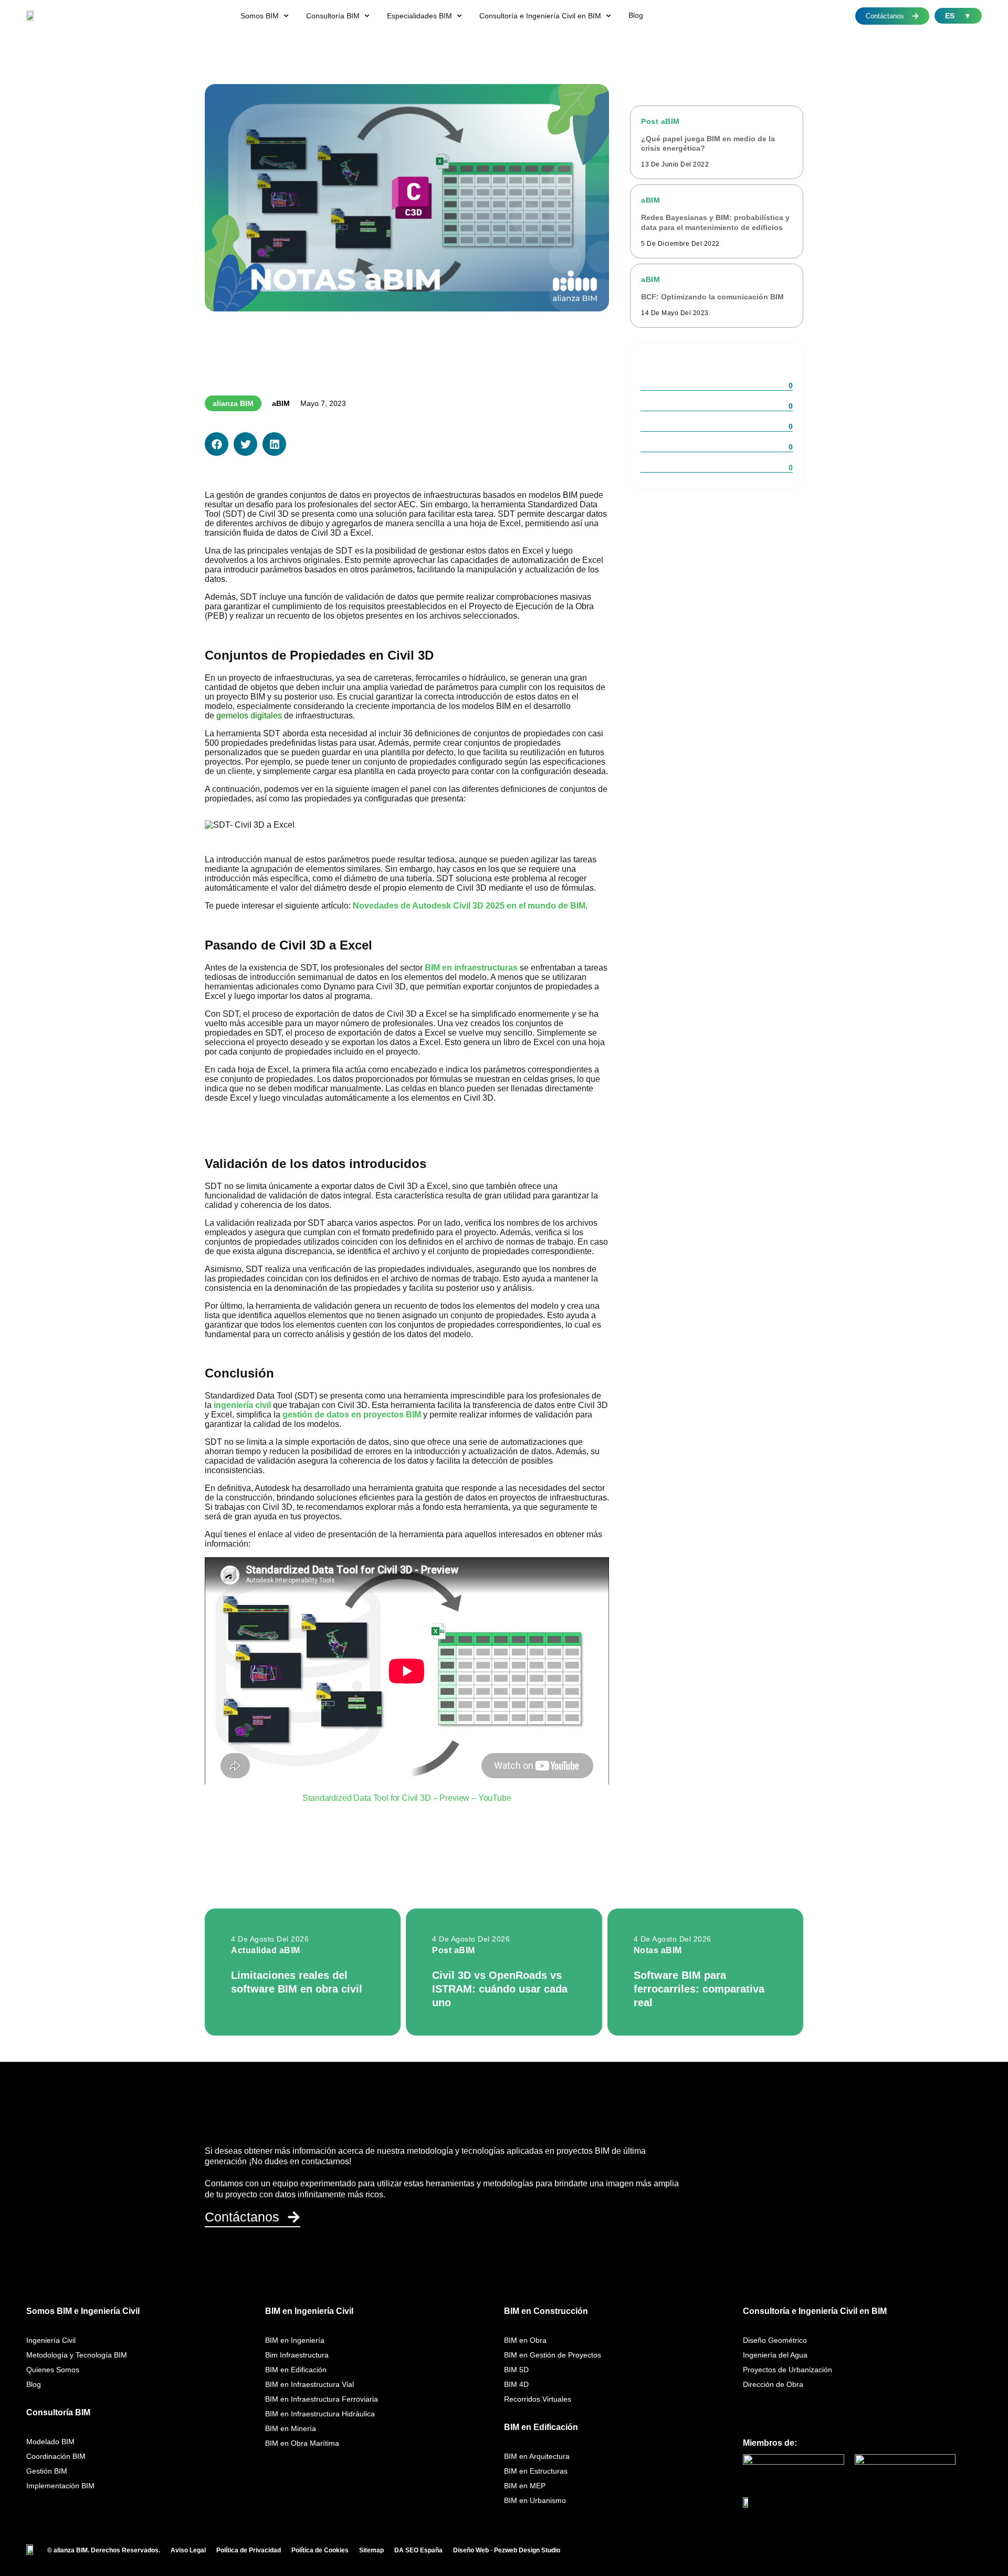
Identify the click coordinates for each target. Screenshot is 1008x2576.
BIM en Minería (291, 2428)
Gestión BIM (47, 2471)
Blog (34, 2384)
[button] (266, 16)
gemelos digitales (249, 716)
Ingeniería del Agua (775, 2355)
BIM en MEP (525, 2486)
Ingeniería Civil (51, 2340)
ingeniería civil (242, 1405)
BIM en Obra (525, 2340)
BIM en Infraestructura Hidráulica (320, 2414)
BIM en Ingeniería (295, 2340)
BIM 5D (516, 2370)
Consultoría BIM (58, 2412)
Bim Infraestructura (297, 2355)
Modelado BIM (50, 2442)
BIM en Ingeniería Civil (309, 2311)
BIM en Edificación (296, 2370)
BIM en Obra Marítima (302, 2443)
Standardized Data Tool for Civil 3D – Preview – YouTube (407, 1798)
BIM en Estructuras (536, 2471)
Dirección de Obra (773, 2384)
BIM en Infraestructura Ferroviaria (322, 2399)
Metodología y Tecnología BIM (77, 2355)
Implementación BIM (60, 2486)
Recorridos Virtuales (538, 2399)
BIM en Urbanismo (535, 2500)
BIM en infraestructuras (471, 968)
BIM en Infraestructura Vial (309, 2384)
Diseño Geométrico (775, 2340)
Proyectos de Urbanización (787, 2370)
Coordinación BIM (56, 2456)
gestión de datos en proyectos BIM (352, 1415)
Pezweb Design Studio (527, 2550)
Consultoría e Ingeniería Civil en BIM (815, 2311)
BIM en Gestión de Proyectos (553, 2355)
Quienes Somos (53, 2370)
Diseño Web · (474, 2550)
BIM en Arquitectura (537, 2456)
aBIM (281, 403)
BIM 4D (516, 2384)
